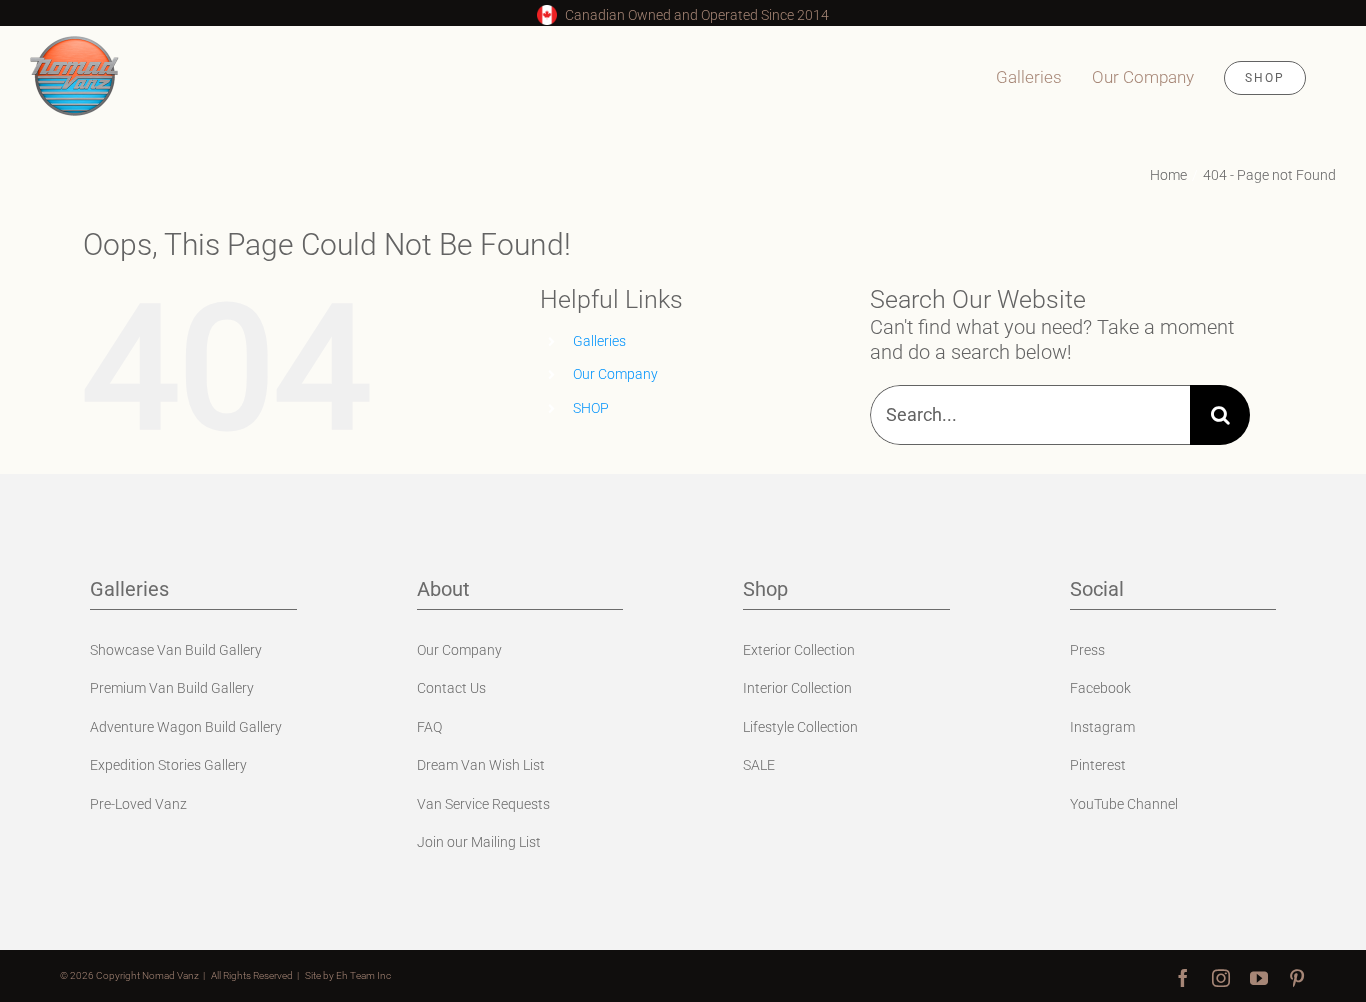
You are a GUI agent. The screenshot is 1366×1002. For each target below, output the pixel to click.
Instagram (1102, 727)
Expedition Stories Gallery (168, 765)
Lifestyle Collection (800, 727)
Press (1087, 650)
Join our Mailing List (479, 842)
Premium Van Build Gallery (172, 688)
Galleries (599, 341)
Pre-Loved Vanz (138, 804)
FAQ (429, 727)
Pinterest (1098, 765)
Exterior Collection (799, 650)
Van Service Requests (483, 804)
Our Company (615, 374)
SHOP (591, 408)
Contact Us (451, 688)
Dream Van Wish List (481, 765)
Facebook (1100, 688)
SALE (759, 765)
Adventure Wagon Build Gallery (186, 727)
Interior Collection (797, 688)
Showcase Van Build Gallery (176, 650)
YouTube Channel (1124, 804)
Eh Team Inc (363, 975)
